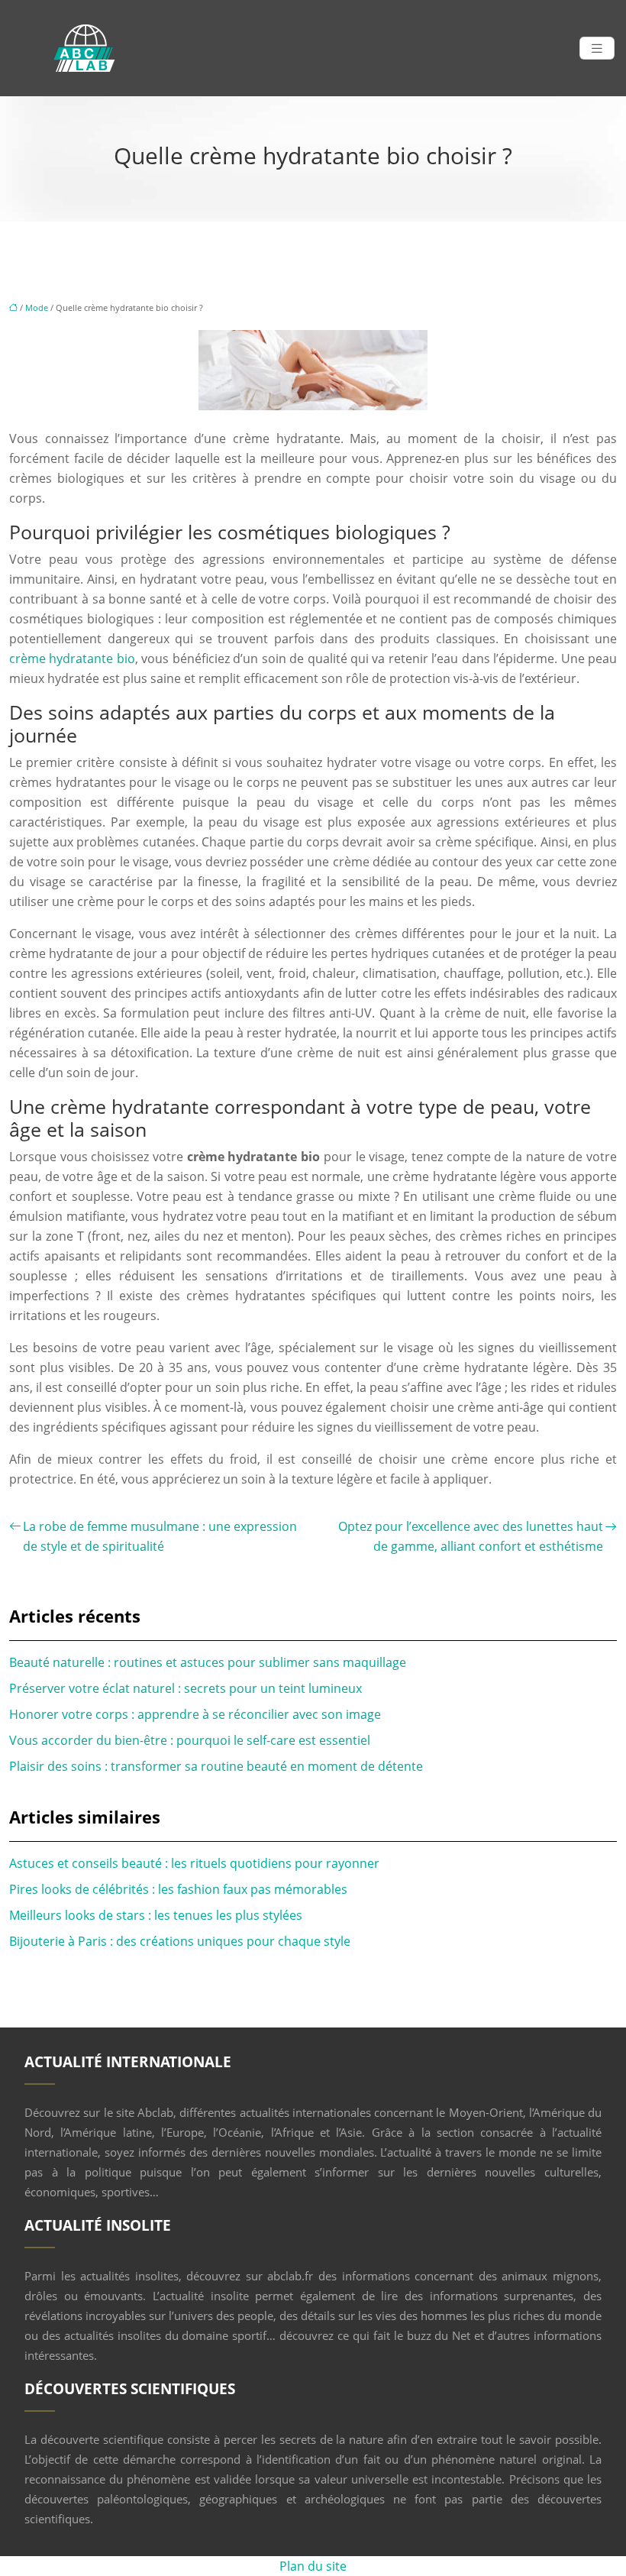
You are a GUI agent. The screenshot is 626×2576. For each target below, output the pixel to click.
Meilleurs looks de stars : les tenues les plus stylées (156, 1915)
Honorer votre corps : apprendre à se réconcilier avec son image (195, 1714)
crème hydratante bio (72, 659)
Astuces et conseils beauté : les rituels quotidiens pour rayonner (194, 1863)
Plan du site (313, 2566)
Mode (37, 307)
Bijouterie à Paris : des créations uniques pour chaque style (180, 1941)
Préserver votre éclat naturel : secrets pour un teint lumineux (186, 1688)
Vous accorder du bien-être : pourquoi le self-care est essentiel (190, 1740)
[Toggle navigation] (597, 49)
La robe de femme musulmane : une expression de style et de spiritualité (160, 1536)
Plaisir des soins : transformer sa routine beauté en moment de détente (216, 1766)
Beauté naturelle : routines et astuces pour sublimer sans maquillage (208, 1662)
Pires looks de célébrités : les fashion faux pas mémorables (178, 1889)
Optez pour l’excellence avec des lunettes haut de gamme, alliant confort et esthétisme (471, 1536)
